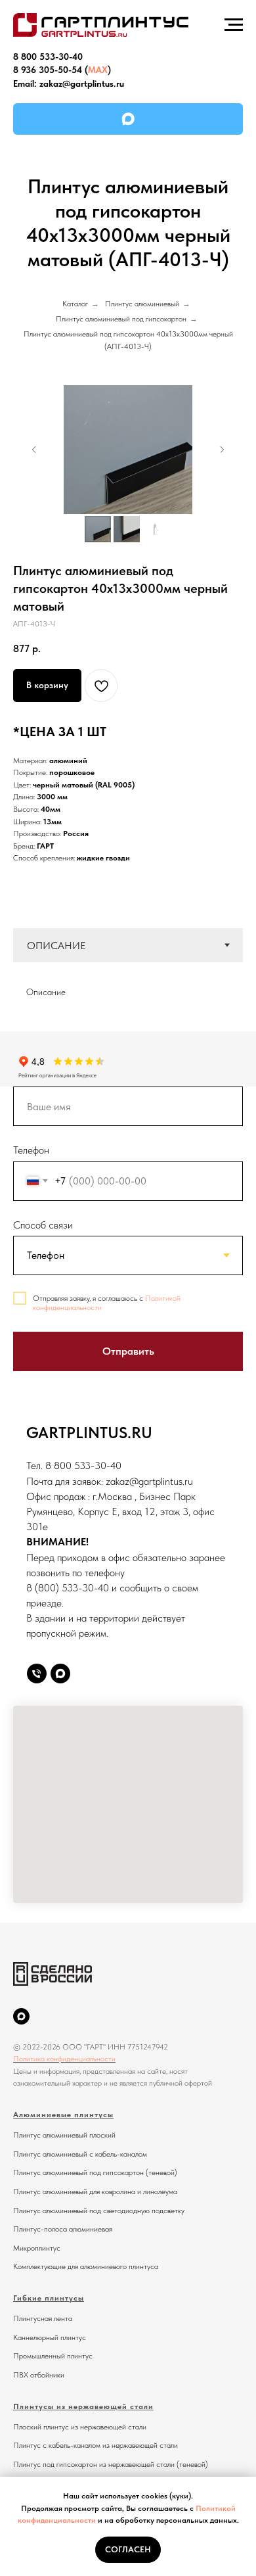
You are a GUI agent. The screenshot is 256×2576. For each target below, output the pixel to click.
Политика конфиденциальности (64, 2059)
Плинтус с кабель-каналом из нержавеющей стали (96, 2445)
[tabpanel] (128, 987)
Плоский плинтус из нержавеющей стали (80, 2427)
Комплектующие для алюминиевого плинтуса (86, 2266)
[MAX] (128, 119)
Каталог (75, 304)
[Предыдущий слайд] (34, 450)
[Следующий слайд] (222, 450)
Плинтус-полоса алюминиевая (63, 2229)
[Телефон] (37, 1674)
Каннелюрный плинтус (50, 2337)
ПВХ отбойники (39, 2375)
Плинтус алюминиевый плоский (64, 2135)
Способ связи (43, 1225)
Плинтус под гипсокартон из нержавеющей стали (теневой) (111, 2464)
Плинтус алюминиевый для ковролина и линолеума (95, 2191)
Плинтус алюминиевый (142, 304)
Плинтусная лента (43, 2318)
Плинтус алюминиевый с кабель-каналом (80, 2154)
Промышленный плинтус (53, 2356)
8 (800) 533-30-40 (68, 1588)
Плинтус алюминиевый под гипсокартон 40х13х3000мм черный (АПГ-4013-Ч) (128, 340)
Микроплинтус (37, 2248)
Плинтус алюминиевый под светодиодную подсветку (99, 2211)
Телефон (31, 1150)
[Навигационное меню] (234, 25)
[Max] (60, 1674)
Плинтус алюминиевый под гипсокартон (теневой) (95, 2172)
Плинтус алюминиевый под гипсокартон (121, 319)
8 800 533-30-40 (48, 57)
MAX (98, 70)
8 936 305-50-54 (48, 70)
